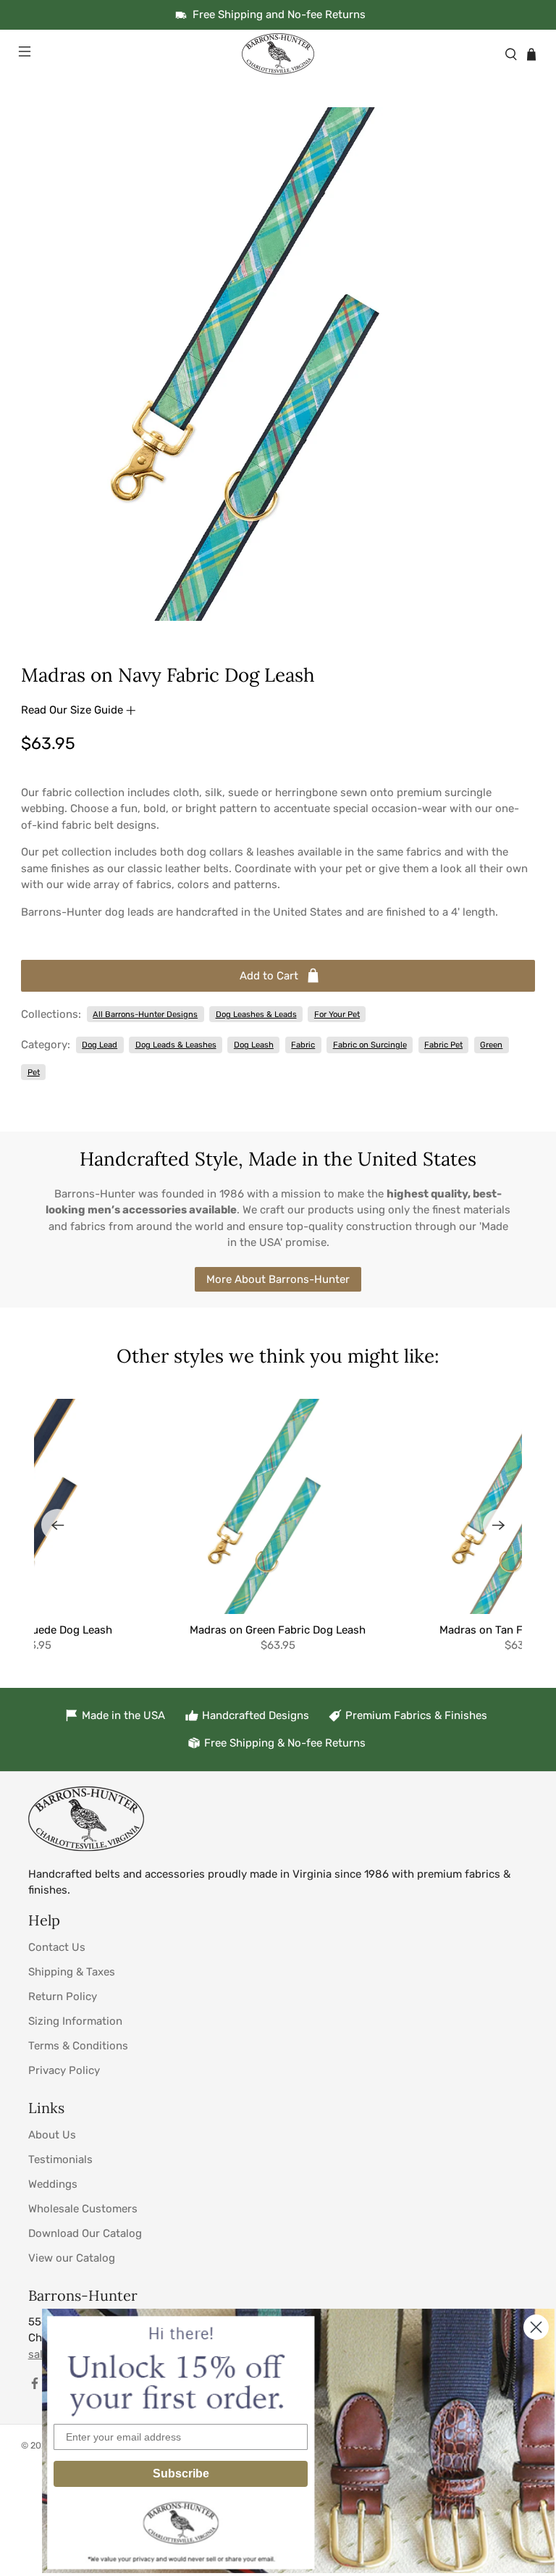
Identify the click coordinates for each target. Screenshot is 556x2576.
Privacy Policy (64, 2070)
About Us (52, 2135)
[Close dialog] (536, 2327)
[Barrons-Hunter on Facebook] (35, 2386)
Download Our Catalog (85, 2233)
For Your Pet (337, 1014)
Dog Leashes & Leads (256, 1014)
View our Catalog (72, 2258)
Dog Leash (254, 1045)
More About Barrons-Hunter (278, 1279)
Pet (34, 1072)
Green (491, 1045)
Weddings (53, 2184)
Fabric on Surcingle (370, 1045)
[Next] (499, 1525)
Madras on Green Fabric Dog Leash (278, 1630)
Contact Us (57, 1947)
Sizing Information (75, 2021)
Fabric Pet (443, 1045)
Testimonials (60, 2159)
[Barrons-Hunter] (278, 54)
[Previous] (57, 1525)
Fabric (303, 1045)
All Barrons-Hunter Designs (145, 1014)
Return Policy (63, 1996)
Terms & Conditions (78, 2046)
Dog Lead (100, 1045)
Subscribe (181, 2473)
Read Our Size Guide (73, 710)
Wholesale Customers (83, 2209)
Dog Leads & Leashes (176, 1045)
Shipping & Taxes (72, 1972)
